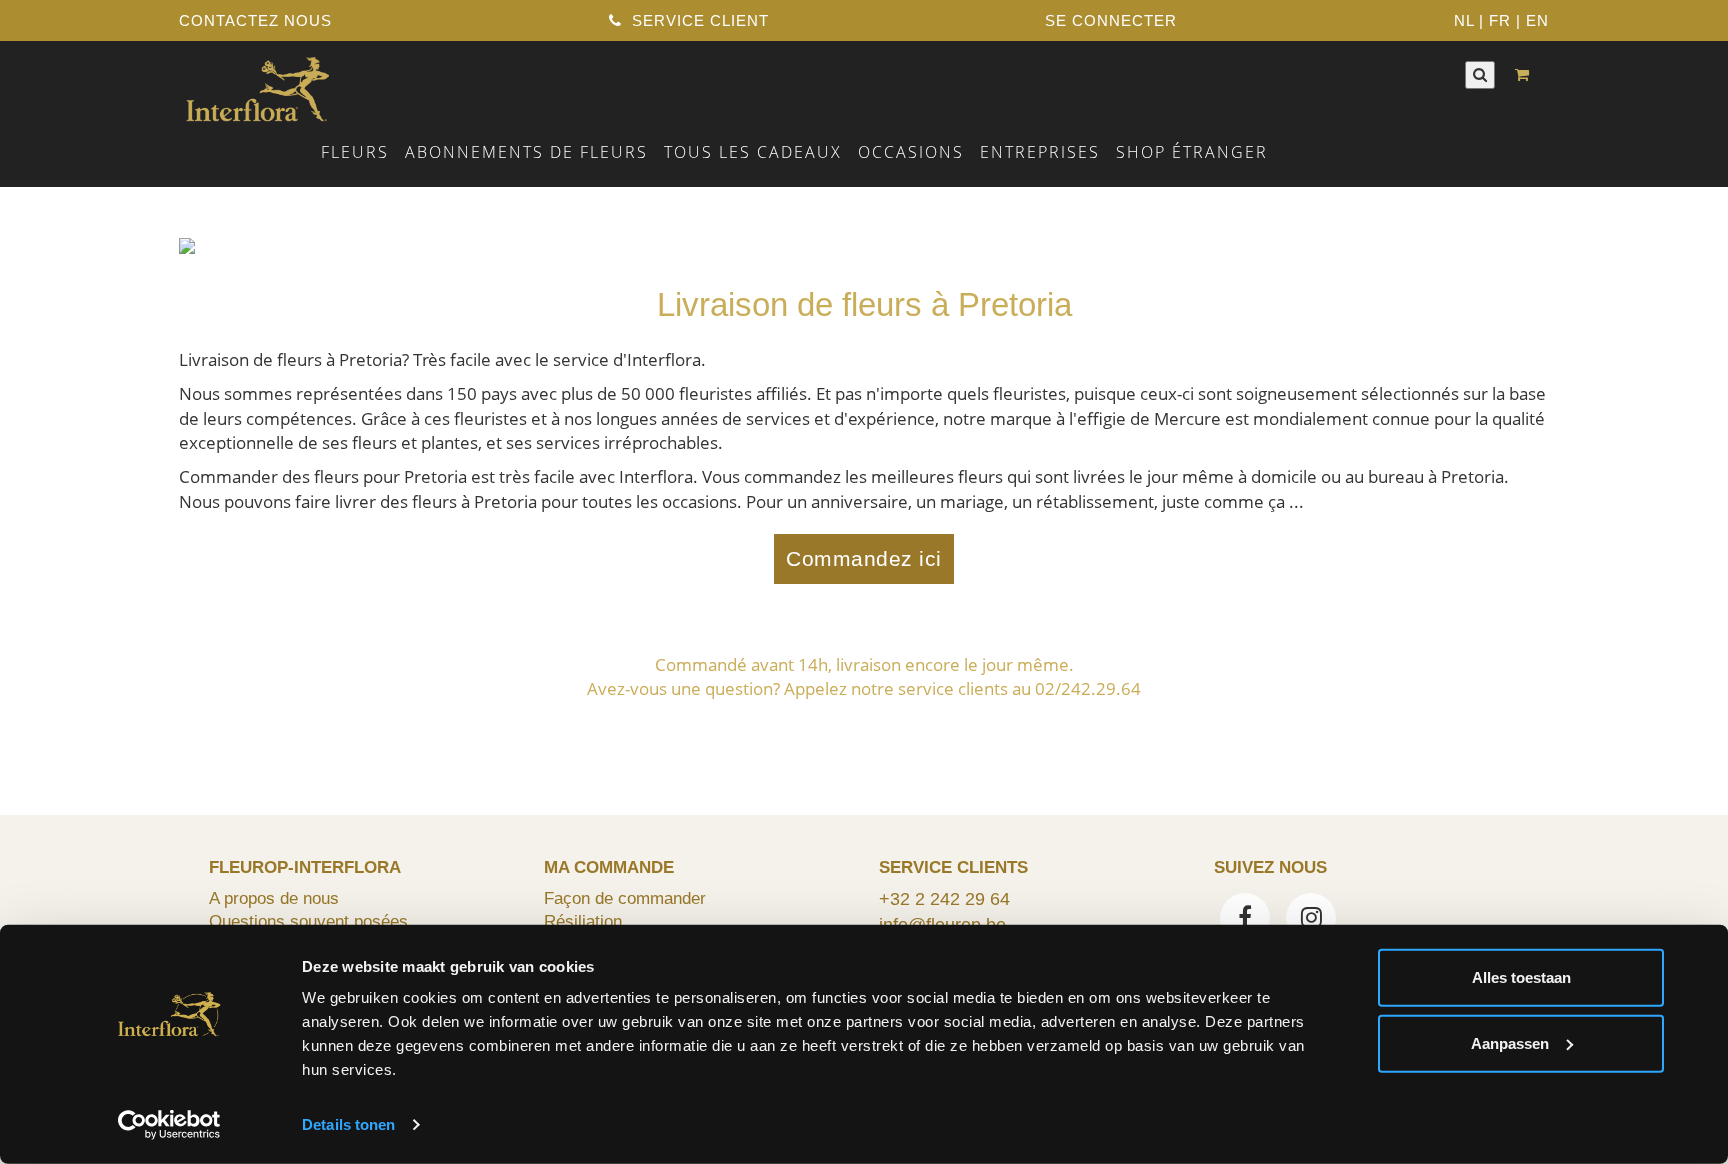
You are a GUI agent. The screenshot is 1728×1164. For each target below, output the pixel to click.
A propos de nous (274, 898)
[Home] (257, 87)
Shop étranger (1192, 152)
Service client (698, 20)
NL (1464, 20)
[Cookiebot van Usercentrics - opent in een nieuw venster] (169, 1125)
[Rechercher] (1480, 74)
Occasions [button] (911, 152)
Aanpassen (1510, 1042)
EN (1537, 20)
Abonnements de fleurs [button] (526, 152)
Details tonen (348, 1124)
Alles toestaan (1521, 977)
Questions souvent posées (308, 921)
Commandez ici (864, 559)
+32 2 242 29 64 (944, 899)
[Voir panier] (1527, 74)
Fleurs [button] (355, 152)
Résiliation (583, 921)
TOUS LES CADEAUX (753, 152)
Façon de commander (625, 898)
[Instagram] (1311, 920)
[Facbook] (1245, 920)
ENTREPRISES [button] (1040, 152)
